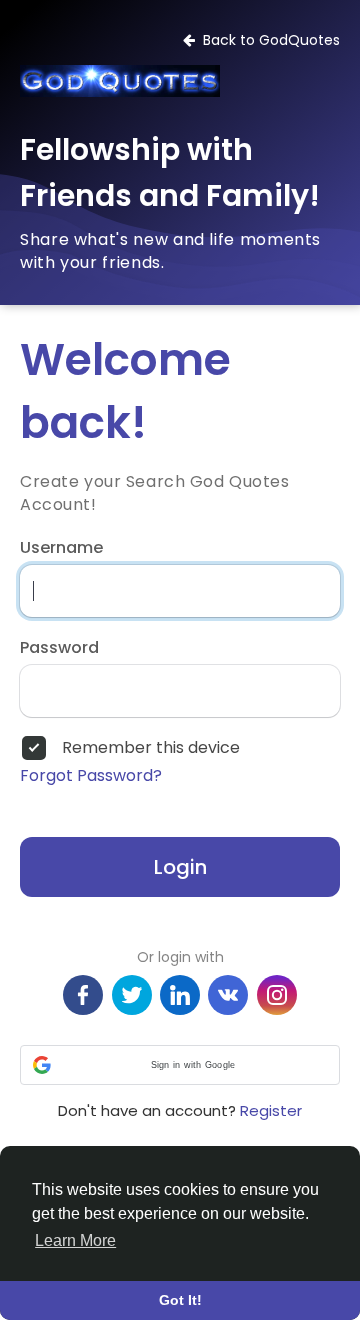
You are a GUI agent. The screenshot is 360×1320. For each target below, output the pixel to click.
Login (180, 867)
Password (59, 648)
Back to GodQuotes (267, 40)
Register (271, 1110)
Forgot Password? (91, 776)
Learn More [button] (75, 1240)
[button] (180, 1065)
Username (61, 548)
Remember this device (151, 748)
